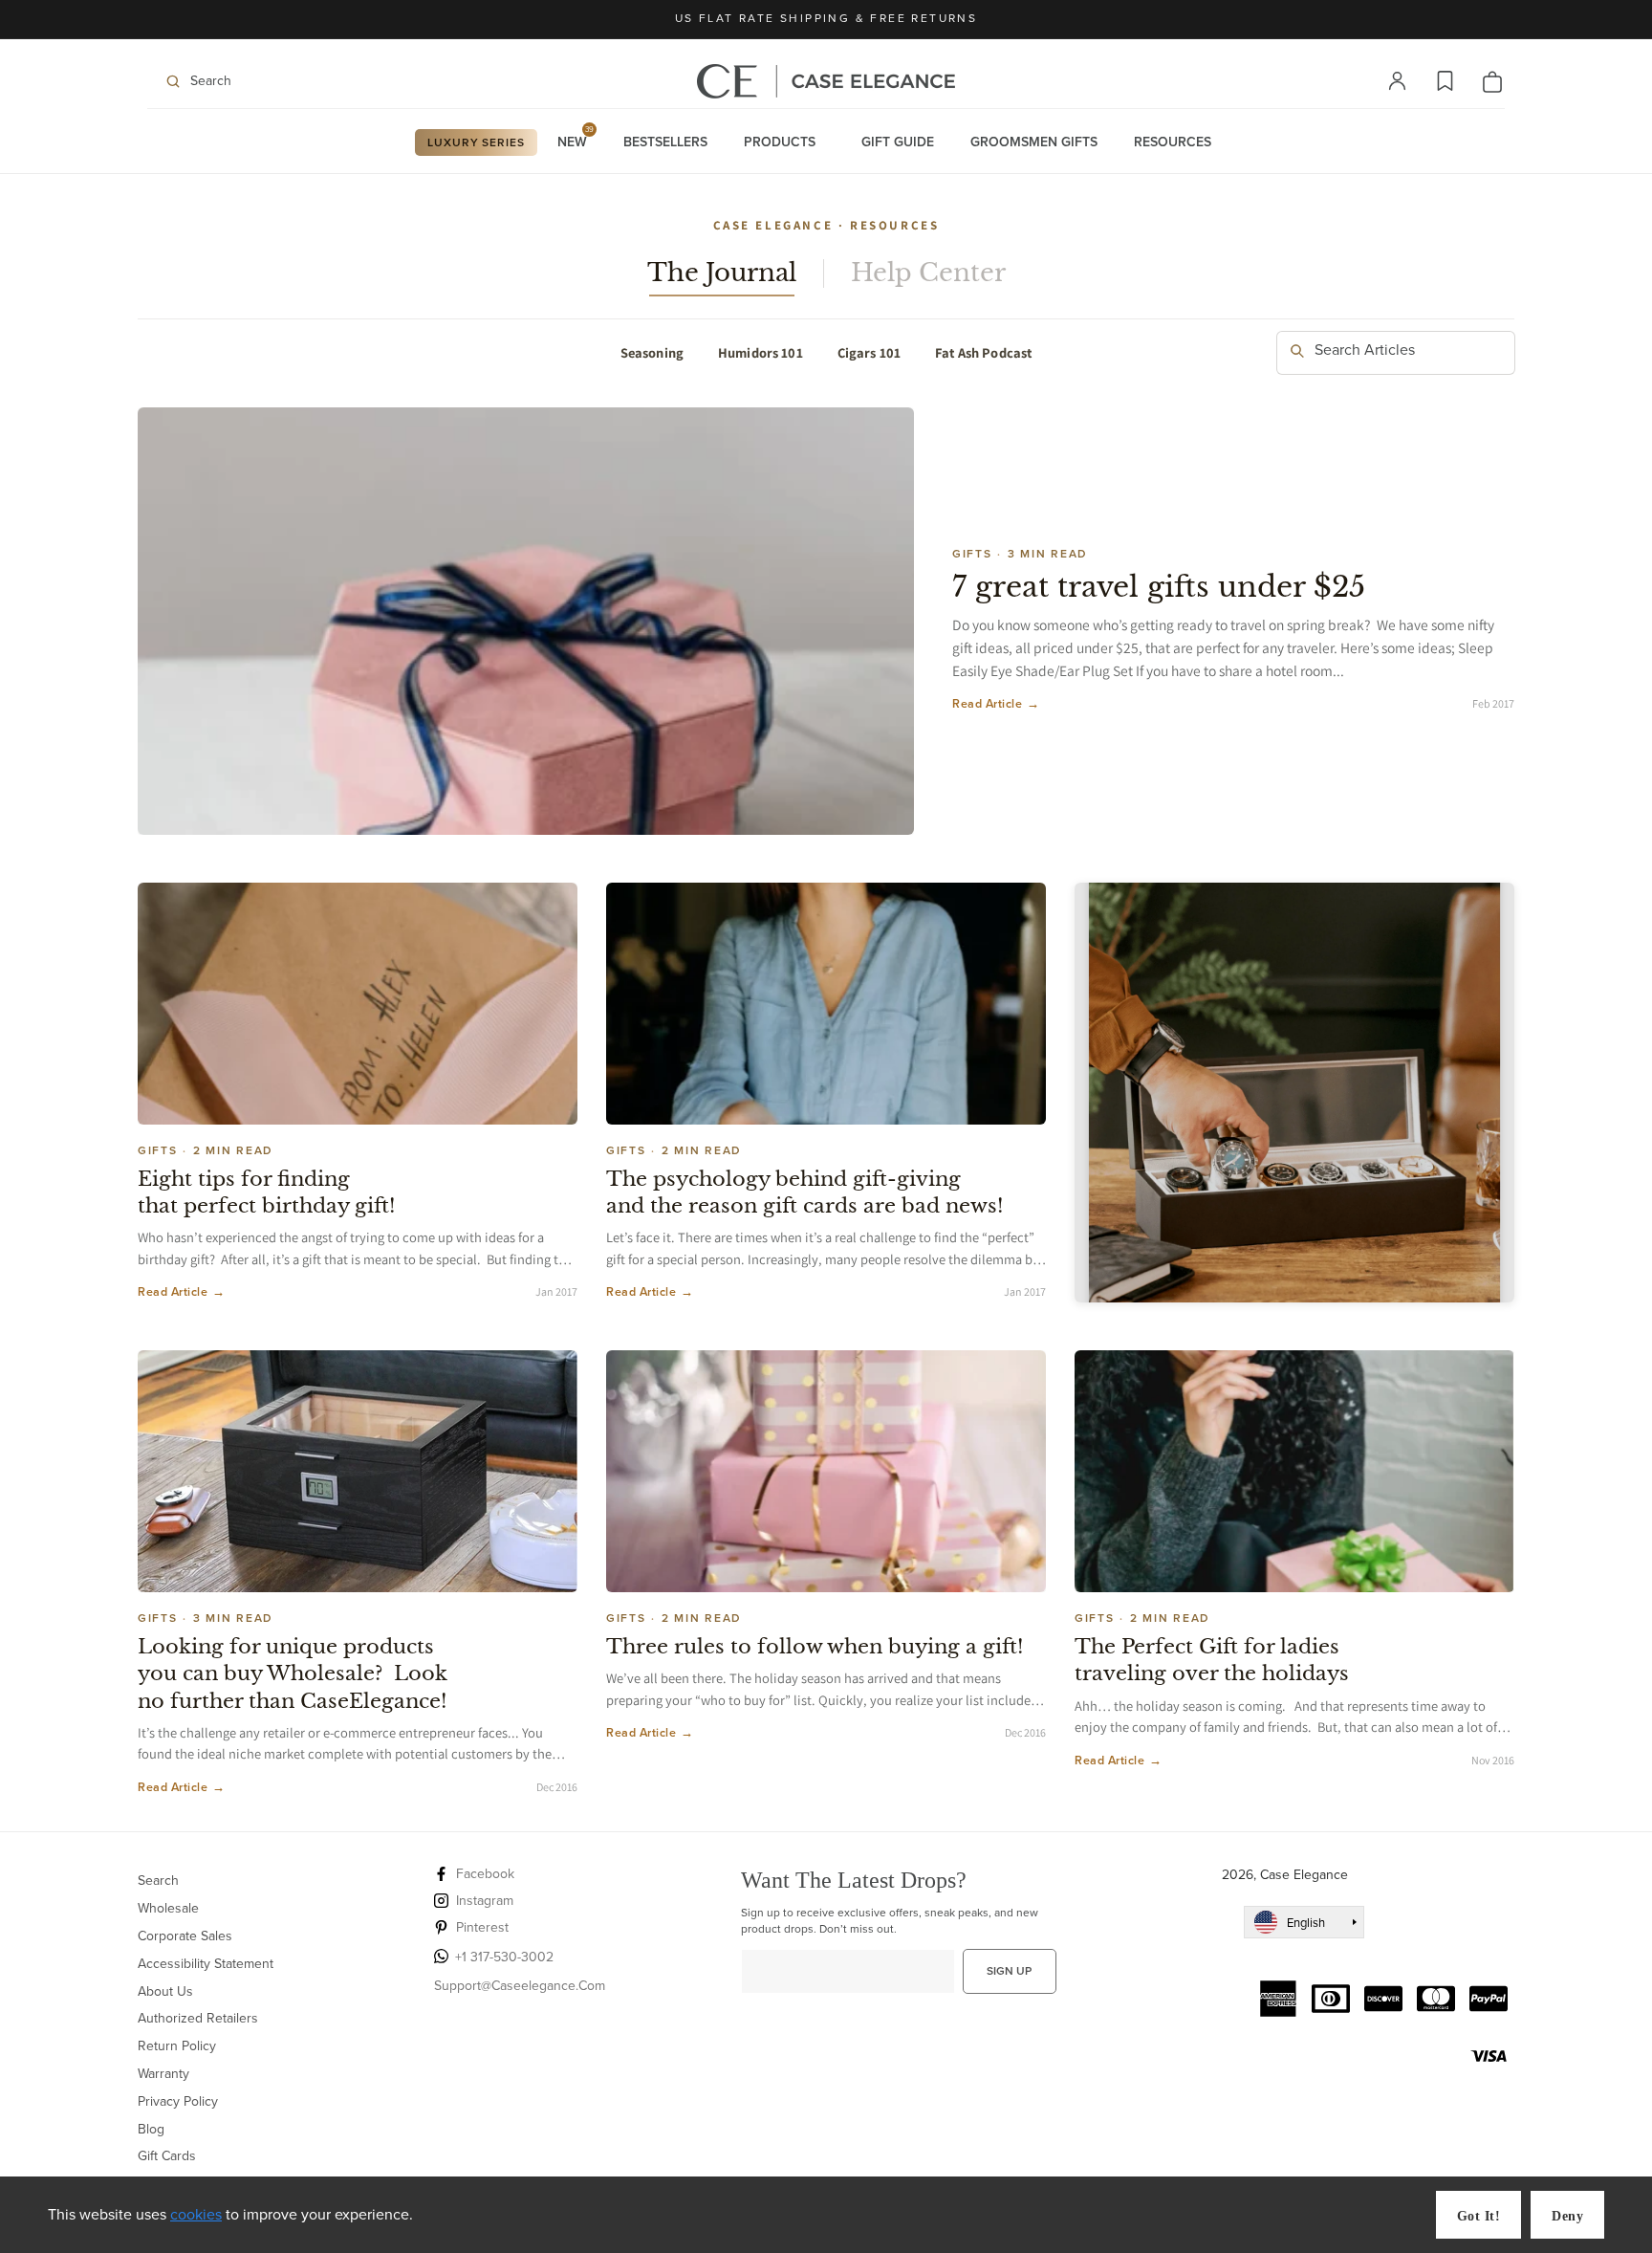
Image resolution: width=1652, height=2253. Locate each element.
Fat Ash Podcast (983, 352)
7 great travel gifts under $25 (1159, 587)
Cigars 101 (869, 352)
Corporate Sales (185, 1936)
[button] (267, 81)
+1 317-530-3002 (504, 1957)
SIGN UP (1009, 1971)
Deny (1567, 2216)
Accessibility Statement (206, 1964)
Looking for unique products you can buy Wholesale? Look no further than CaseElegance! (293, 1674)
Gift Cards (167, 2156)
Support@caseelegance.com (520, 1986)
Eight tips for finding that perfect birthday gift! (266, 1192)
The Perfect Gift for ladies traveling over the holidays (1212, 1660)
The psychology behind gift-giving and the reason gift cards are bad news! (804, 1192)
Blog (151, 2129)
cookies (196, 2214)
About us (165, 1991)
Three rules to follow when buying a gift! (815, 1647)
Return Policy (177, 2046)
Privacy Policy (178, 2101)
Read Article (996, 704)
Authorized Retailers (198, 2018)
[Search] (1297, 352)
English (1306, 1923)
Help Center (928, 273)
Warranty (163, 2074)
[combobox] (1396, 353)
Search (158, 1881)
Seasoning (652, 352)
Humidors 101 (761, 352)
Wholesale (168, 1908)
